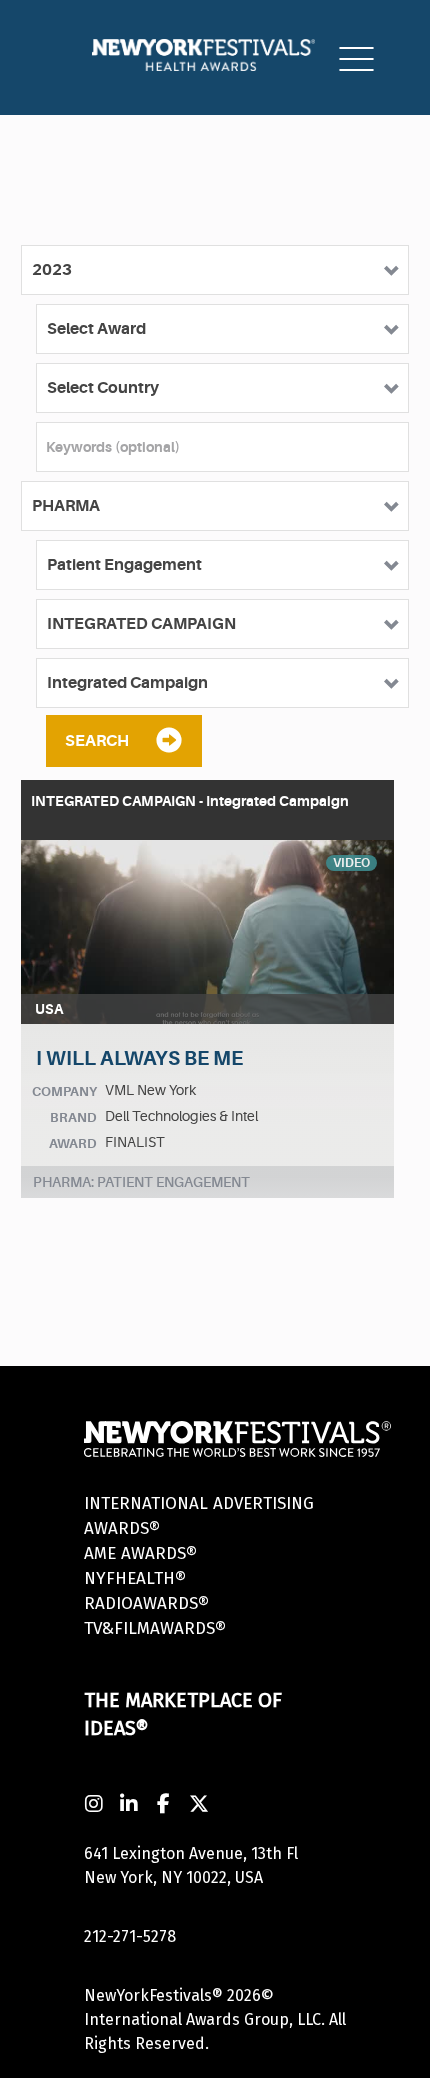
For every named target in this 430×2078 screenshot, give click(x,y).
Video (351, 863)
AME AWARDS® (140, 1553)
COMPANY (64, 1091)
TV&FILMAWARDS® (155, 1628)
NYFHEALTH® (135, 1578)
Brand (73, 1117)
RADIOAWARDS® (146, 1603)
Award (73, 1143)
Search (97, 741)
